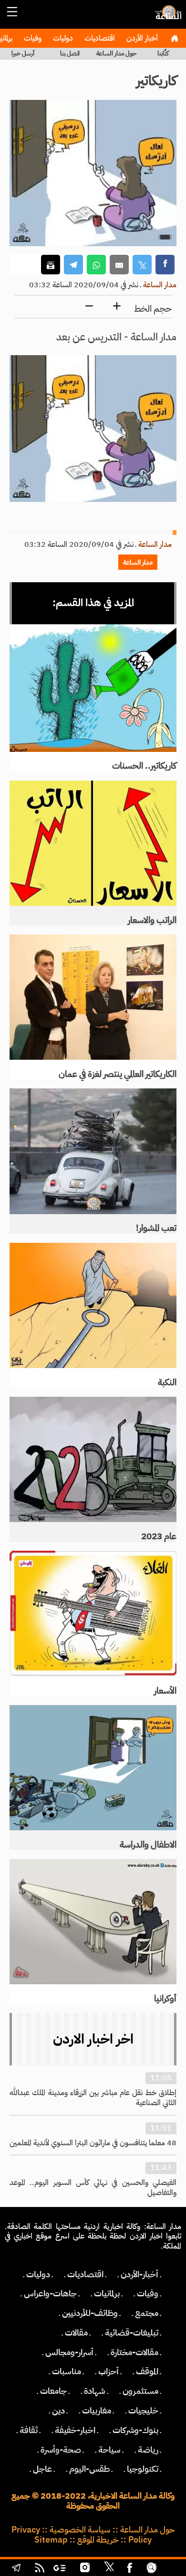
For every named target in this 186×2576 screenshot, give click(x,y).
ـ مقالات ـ (76, 2333)
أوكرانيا (165, 1999)
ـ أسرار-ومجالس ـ (69, 2352)
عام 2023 (159, 1536)
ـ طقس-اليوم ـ (89, 2469)
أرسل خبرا (23, 53)
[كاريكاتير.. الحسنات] (93, 688)
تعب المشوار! (156, 1228)
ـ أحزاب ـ (108, 2371)
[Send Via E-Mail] (119, 265)
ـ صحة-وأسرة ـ (61, 2450)
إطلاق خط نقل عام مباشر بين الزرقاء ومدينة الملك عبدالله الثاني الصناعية (93, 2098)
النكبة (167, 1382)
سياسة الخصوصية (80, 2530)
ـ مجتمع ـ (147, 2313)
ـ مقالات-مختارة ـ (134, 2352)
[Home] (174, 38)
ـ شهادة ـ (95, 2391)
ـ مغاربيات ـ (97, 2411)
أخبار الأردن (141, 38)
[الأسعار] (93, 1614)
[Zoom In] (117, 307)
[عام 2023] (93, 1460)
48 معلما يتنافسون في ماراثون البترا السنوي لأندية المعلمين (93, 2143)
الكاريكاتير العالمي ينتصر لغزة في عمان (118, 1074)
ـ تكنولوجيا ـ (143, 2469)
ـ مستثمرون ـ (140, 2391)
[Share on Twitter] (142, 265)
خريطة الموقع (98, 2540)
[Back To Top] (170, 2569)
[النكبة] (93, 1306)
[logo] (167, 17)
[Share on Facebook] (165, 265)
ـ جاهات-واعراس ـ (50, 2293)
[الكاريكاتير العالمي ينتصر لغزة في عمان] (93, 997)
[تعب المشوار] (93, 1151)
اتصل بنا (70, 53)
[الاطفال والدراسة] (93, 1768)
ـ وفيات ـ (148, 2293)
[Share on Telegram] (73, 265)
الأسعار (165, 1691)
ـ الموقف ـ (147, 2371)
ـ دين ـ (58, 2411)
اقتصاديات (99, 38)
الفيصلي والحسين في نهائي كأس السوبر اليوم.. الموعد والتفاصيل (93, 2188)
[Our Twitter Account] (109, 2569)
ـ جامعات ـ (53, 2391)
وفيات (32, 38)
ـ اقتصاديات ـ (85, 2274)
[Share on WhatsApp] (96, 265)
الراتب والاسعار (152, 920)
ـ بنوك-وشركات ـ (135, 2430)
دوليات (62, 38)
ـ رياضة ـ (148, 2450)
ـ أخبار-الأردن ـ (139, 2274)
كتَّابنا (163, 53)
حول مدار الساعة (116, 53)
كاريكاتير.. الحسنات (144, 766)
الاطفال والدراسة (148, 1845)
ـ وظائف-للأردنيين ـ (90, 2313)
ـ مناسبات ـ (67, 2371)
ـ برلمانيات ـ (107, 2293)
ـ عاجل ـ (42, 2469)
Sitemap (51, 2540)
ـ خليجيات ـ (143, 2411)
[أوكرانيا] (93, 1922)
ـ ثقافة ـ (29, 2430)
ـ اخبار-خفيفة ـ (75, 2430)
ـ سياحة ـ (109, 2450)
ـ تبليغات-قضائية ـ (132, 2333)
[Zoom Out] (89, 307)
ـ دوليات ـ (38, 2274)
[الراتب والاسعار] (93, 843)
